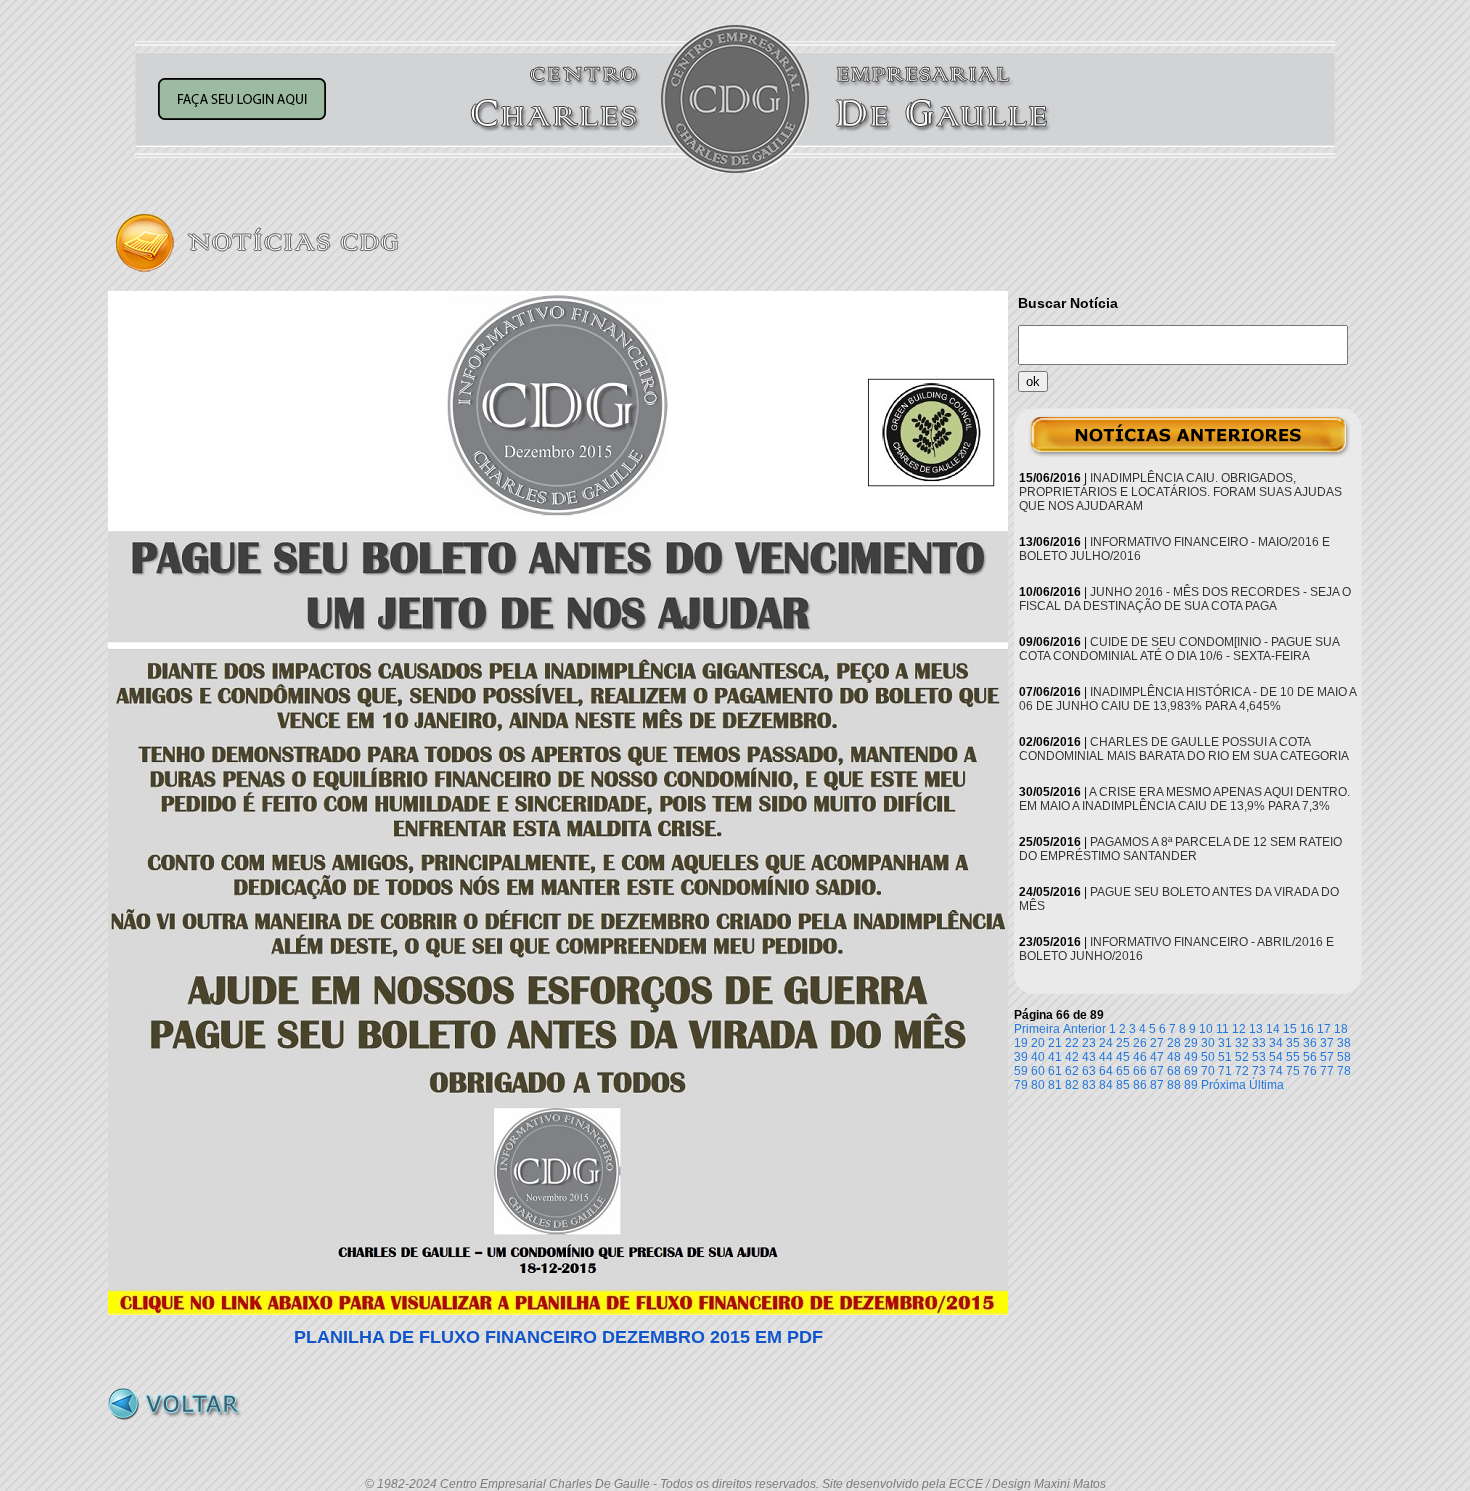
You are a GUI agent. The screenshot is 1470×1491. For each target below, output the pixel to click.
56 (1310, 1057)
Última (1266, 1085)
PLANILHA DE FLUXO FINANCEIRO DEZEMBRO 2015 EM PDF (558, 1337)
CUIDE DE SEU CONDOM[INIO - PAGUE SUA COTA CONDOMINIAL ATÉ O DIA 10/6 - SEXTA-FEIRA (1179, 649)
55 (1293, 1057)
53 (1259, 1057)
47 (1157, 1057)
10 (1206, 1029)
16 (1307, 1029)
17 (1324, 1029)
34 (1276, 1043)
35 (1293, 1043)
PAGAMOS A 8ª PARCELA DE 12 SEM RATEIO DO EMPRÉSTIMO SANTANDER (1180, 849)
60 (1038, 1071)
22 (1072, 1043)
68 (1174, 1071)
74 (1276, 1071)
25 (1123, 1043)
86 (1140, 1085)
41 (1055, 1057)
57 (1327, 1057)
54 (1276, 1057)
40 (1038, 1057)
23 (1089, 1043)
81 (1055, 1085)
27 (1157, 1043)
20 (1038, 1043)
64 (1106, 1071)
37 (1327, 1043)
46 (1140, 1057)
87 (1157, 1085)
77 (1327, 1071)
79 (1021, 1085)
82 (1072, 1085)
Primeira (1037, 1029)
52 (1242, 1057)
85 (1123, 1085)
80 (1038, 1085)
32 (1242, 1043)
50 (1208, 1057)
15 (1290, 1029)
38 (1344, 1043)
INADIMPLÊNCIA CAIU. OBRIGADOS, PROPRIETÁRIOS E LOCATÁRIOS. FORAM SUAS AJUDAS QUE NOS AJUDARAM (1180, 492)
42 (1072, 1057)
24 (1106, 1043)
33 (1259, 1043)
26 (1140, 1043)
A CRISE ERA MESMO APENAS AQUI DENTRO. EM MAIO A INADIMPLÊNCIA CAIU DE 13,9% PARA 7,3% (1184, 799)
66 (1140, 1071)
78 (1344, 1071)
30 (1208, 1043)
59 (1021, 1071)
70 (1208, 1071)
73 (1259, 1071)
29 (1191, 1043)
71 (1225, 1071)
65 (1123, 1071)
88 (1174, 1085)
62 (1072, 1071)
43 (1089, 1057)
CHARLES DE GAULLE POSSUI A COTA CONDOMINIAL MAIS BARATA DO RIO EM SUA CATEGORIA (1184, 749)
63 (1089, 1071)
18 (1341, 1029)
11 (1222, 1029)
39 (1021, 1057)
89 (1191, 1085)
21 (1055, 1043)
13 (1256, 1029)
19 (1021, 1043)
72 (1242, 1071)
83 (1089, 1085)
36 (1310, 1043)
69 (1191, 1071)
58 (1344, 1057)
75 (1293, 1071)
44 (1106, 1057)
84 (1106, 1085)
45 (1123, 1057)
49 (1191, 1057)
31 (1225, 1043)
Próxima (1223, 1085)
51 (1225, 1057)
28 (1174, 1043)
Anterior (1084, 1029)
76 (1310, 1071)
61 (1055, 1071)
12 (1239, 1029)
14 (1273, 1029)
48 (1174, 1057)
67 (1157, 1071)
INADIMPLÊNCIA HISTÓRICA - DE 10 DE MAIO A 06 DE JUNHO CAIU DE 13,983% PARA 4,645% (1187, 699)
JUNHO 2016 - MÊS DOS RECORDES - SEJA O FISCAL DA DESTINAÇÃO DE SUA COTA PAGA (1185, 599)
